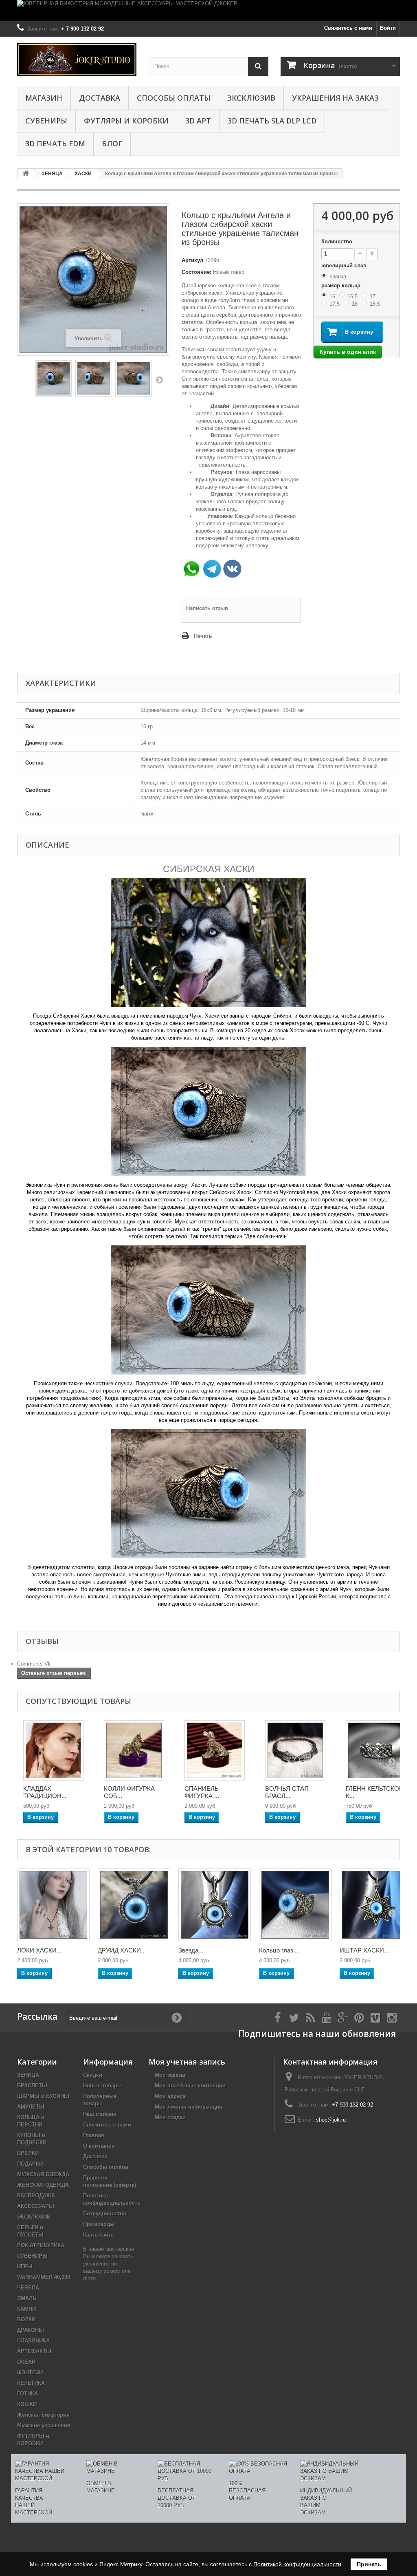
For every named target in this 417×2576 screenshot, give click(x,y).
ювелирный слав (345, 266)
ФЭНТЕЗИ (30, 2372)
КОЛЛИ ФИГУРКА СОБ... (129, 1792)
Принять (369, 2564)
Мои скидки (170, 2117)
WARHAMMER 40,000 (44, 2277)
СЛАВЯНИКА (33, 2341)
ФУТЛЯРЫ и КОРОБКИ (126, 121)
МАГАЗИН (44, 98)
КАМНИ (26, 2309)
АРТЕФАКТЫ (34, 2351)
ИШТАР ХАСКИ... (364, 1950)
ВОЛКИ (26, 2319)
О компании (99, 2146)
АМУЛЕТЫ (31, 2107)
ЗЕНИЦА (28, 2075)
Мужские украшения (44, 2425)
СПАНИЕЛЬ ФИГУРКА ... (202, 1792)
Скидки (93, 2075)
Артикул (192, 260)
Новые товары (102, 2086)
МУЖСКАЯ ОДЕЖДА (43, 2174)
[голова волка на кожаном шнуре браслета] (295, 1750)
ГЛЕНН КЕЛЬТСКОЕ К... (374, 1792)
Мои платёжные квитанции (190, 2086)
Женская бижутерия (43, 2415)
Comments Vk (34, 1664)
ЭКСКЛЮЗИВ (251, 98)
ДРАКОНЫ (31, 2330)
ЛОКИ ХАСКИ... (39, 1950)
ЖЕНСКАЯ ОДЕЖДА (43, 2185)
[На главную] (26, 174)
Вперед (159, 379)
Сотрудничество (105, 2214)
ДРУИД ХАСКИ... (122, 1950)
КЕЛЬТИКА (31, 2383)
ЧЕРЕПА (28, 2288)
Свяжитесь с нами (348, 28)
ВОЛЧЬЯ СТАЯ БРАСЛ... (287, 1792)
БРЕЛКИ (28, 2153)
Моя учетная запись (187, 2062)
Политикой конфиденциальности (297, 2564)
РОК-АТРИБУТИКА (41, 2245)
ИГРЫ (25, 2266)
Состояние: (196, 272)
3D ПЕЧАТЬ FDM (55, 143)
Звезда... (191, 1950)
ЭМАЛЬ (27, 2298)
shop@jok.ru (331, 2120)
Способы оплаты (174, 98)
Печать (203, 636)
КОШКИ (27, 2404)
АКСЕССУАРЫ (36, 2206)
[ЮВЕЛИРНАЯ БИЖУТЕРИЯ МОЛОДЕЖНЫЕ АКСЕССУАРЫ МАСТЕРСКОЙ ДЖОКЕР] (208, 11)
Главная (94, 2135)
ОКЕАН (26, 2362)
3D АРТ (198, 121)
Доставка (100, 98)
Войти (388, 28)
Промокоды (99, 2224)
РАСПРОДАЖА (36, 2196)
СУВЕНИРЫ (46, 121)
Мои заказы (170, 2075)
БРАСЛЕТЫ (32, 2086)
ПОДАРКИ (30, 2164)
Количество (337, 241)
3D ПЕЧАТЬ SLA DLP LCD (272, 121)
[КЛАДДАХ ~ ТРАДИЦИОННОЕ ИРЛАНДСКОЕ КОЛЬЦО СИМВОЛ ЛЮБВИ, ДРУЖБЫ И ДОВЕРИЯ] (53, 1750)
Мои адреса (170, 2096)
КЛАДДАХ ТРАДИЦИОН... (45, 1792)
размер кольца (342, 285)
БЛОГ (112, 143)
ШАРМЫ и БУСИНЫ (43, 2096)
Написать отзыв (207, 608)
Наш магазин (100, 2114)
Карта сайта (98, 2235)
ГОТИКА (27, 2394)
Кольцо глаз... (279, 1950)
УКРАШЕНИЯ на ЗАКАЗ (335, 98)
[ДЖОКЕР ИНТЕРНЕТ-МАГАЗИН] (77, 59)
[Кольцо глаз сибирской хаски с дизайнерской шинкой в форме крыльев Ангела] (295, 1905)
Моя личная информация (189, 2107)
